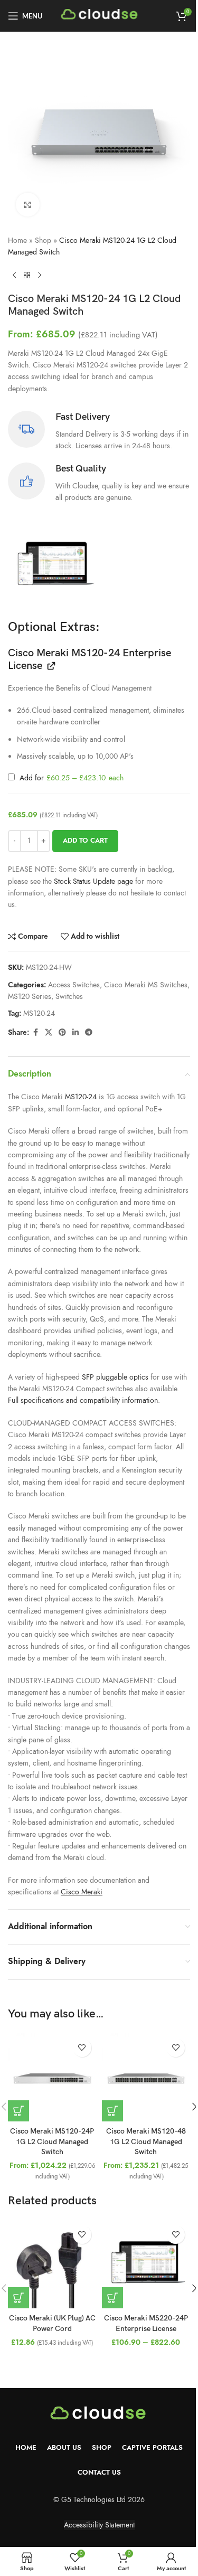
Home (17, 240)
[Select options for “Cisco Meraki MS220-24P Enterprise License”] (112, 2298)
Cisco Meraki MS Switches (146, 985)
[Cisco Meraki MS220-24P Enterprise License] (146, 2264)
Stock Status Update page (95, 881)
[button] (18, 2111)
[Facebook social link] (35, 1033)
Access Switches (74, 985)
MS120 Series (30, 997)
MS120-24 (39, 1013)
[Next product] (40, 276)
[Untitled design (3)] (54, 566)
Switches (69, 997)
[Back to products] (27, 276)
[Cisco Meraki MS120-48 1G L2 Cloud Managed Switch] (146, 2078)
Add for (70, 778)
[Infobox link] (99, 431)
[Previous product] (14, 276)
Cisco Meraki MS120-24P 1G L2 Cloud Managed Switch (52, 2141)
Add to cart (85, 841)
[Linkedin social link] (76, 1033)
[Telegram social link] (89, 1033)
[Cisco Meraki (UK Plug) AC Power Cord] (52, 2264)
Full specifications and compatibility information (83, 1400)
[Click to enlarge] (28, 205)
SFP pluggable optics (115, 1377)
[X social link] (49, 1033)
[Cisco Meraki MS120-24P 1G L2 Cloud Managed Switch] (52, 2078)
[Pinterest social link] (62, 1033)
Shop (43, 240)
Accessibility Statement (99, 2525)
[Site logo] (100, 15)
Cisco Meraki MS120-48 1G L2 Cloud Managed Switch (146, 2141)
